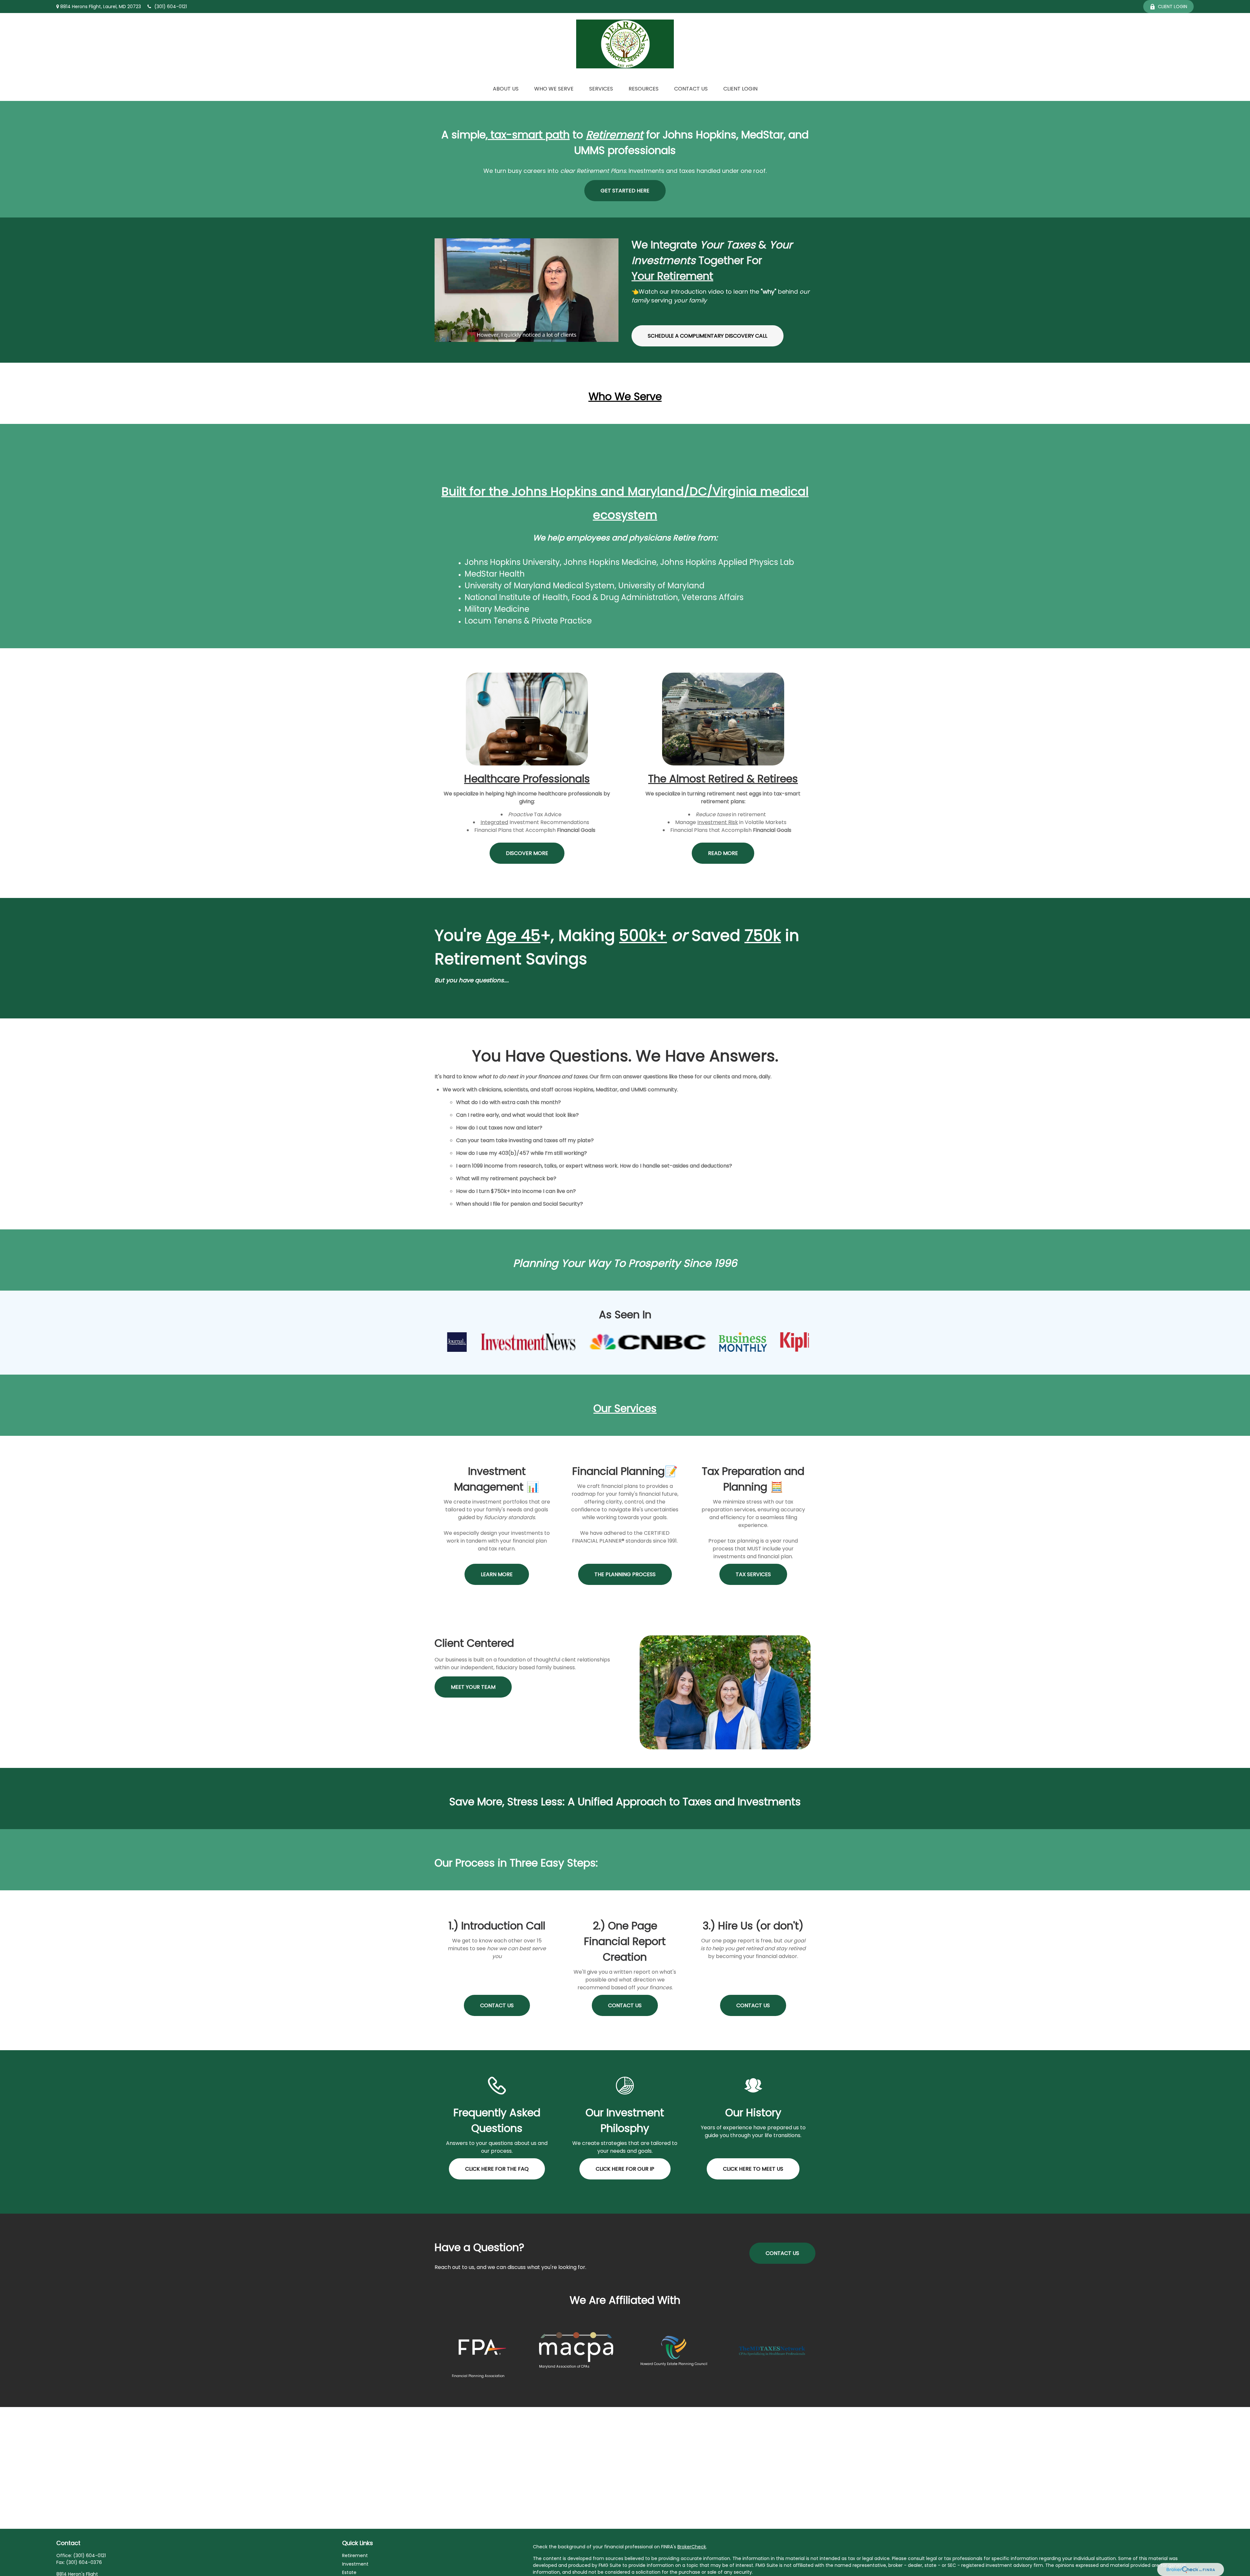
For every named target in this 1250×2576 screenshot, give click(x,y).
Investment (355, 2564)
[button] (506, 89)
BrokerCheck (692, 2547)
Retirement (355, 2555)
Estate (349, 2572)
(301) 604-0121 (171, 7)
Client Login (1173, 7)
